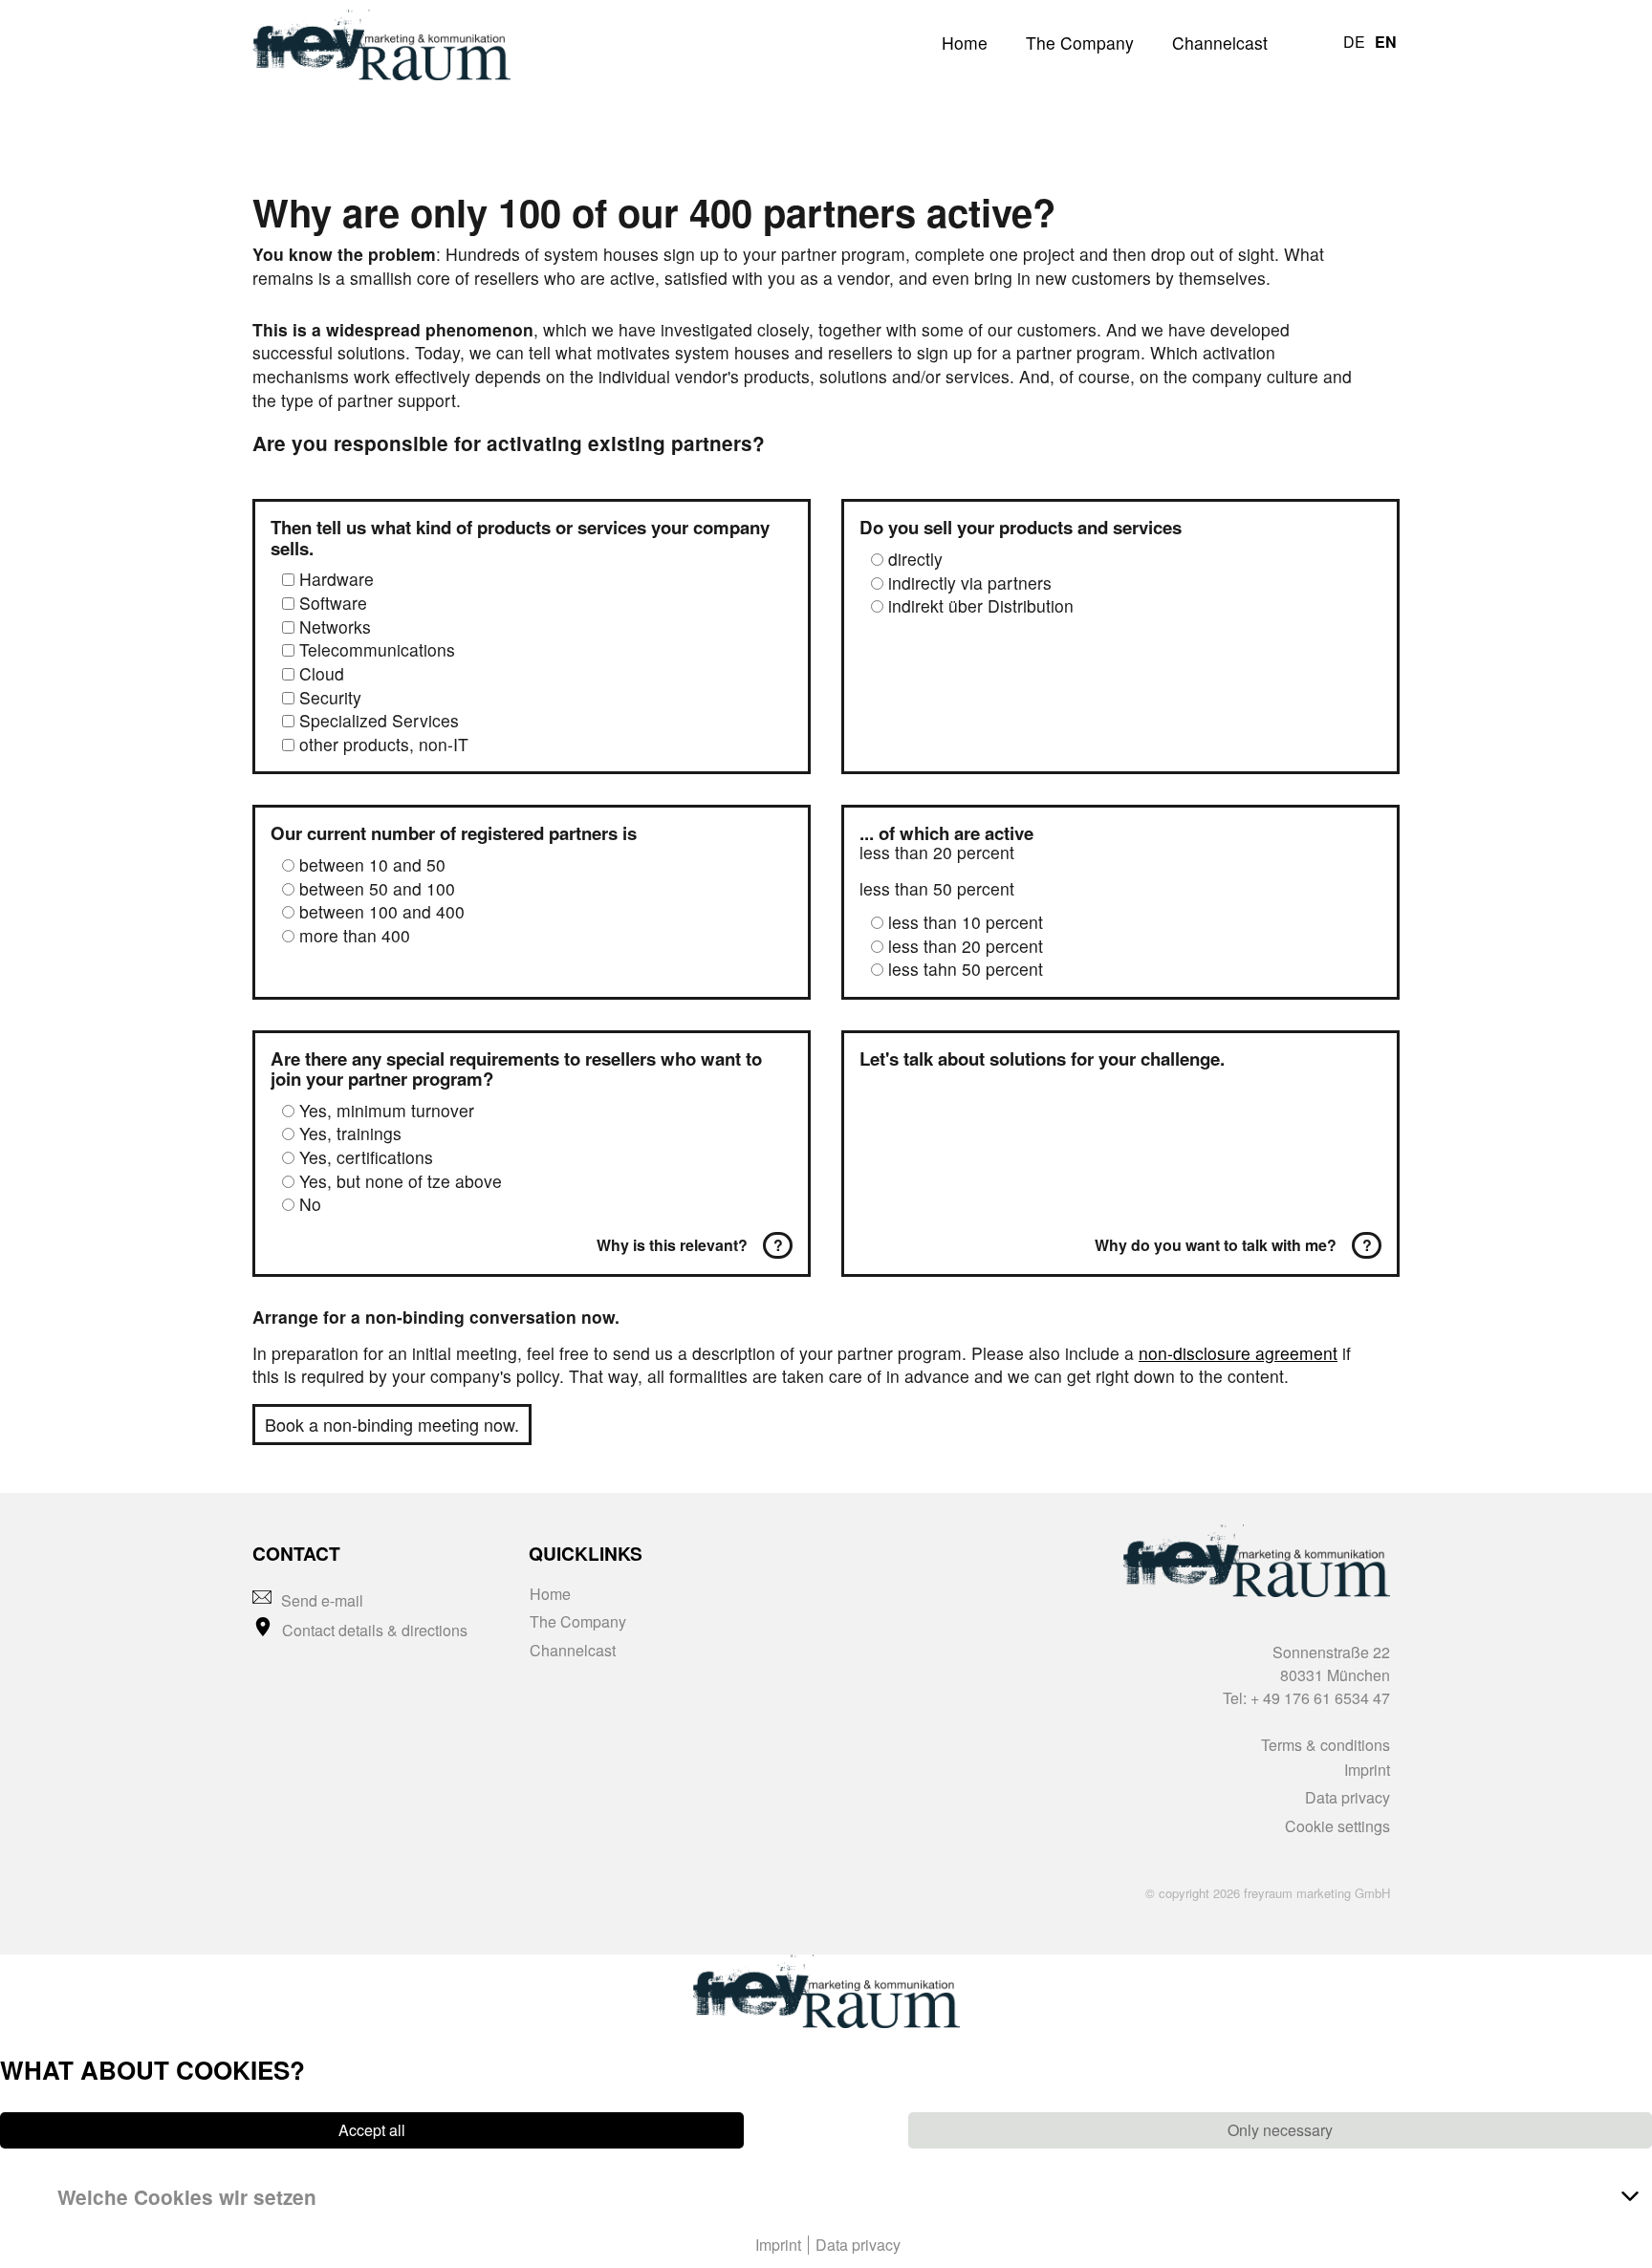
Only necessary (1280, 2130)
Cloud (322, 673)
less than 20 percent (966, 946)
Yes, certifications (366, 1157)
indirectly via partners (970, 583)
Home (965, 43)
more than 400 (355, 935)
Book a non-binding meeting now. (392, 1424)
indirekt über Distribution (981, 605)
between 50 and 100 (377, 888)
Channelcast (1220, 43)
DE (1354, 42)
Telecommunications (377, 649)
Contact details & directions (375, 1630)
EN (1386, 42)
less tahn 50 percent (966, 969)
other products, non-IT (384, 744)
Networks (335, 626)
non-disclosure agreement (1238, 1353)
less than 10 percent (966, 922)
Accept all (372, 2130)
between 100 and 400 (382, 911)
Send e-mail (322, 1600)
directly (915, 559)
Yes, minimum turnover (387, 1110)
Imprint (1367, 1770)
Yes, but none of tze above (401, 1181)
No (310, 1204)
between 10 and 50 (372, 864)
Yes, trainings (350, 1133)
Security (330, 697)
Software (333, 603)
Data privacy (1348, 1797)
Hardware (337, 579)
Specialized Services (379, 720)
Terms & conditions (1326, 1745)
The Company (1080, 43)
